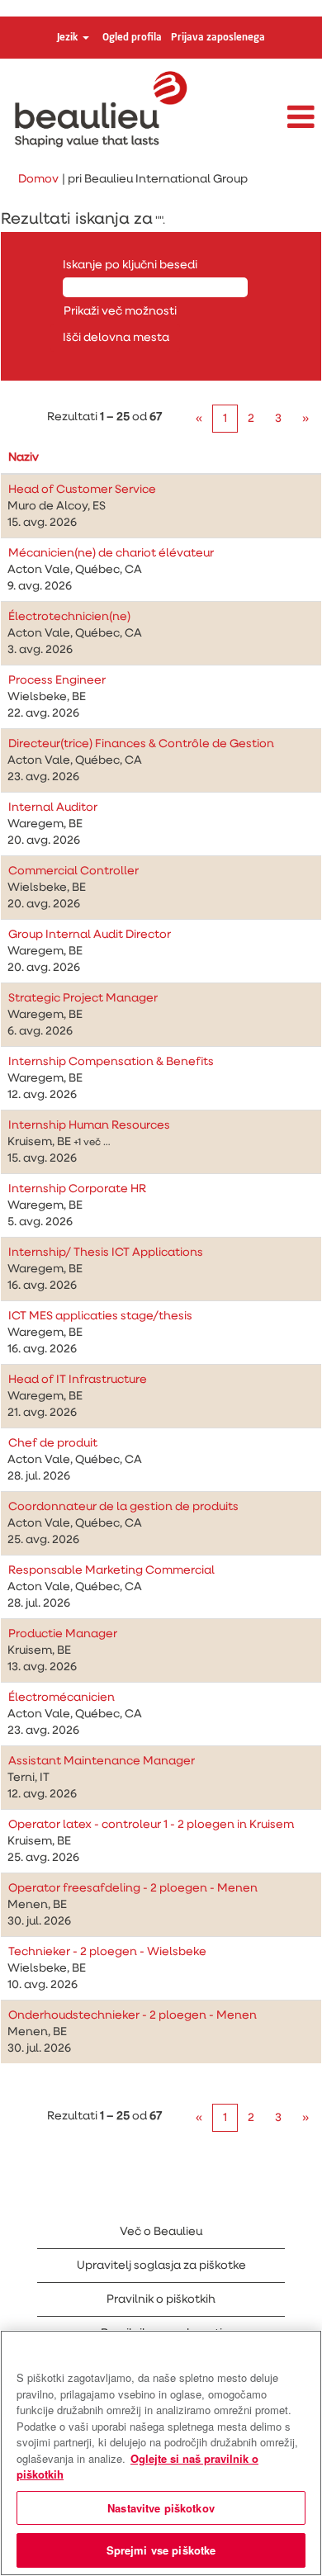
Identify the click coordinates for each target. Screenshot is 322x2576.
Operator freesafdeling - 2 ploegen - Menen (133, 1888)
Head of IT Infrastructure (78, 1380)
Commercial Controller (73, 871)
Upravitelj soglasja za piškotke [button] (161, 2266)
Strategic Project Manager (83, 998)
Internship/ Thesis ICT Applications (106, 1252)
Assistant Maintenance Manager (102, 1761)
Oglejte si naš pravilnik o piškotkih (137, 2467)
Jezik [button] (69, 38)
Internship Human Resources (89, 1125)
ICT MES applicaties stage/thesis (100, 1316)
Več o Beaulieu (161, 2232)
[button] (268, 118)
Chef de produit (53, 1443)
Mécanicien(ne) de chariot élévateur (111, 553)
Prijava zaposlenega (218, 38)
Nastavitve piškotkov (161, 2508)
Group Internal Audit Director (90, 935)
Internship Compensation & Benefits (111, 1062)
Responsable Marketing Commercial (111, 1570)
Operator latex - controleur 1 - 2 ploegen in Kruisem (151, 1825)
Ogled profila (132, 38)
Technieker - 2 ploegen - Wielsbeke (107, 1952)
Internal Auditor (53, 807)
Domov (38, 179)
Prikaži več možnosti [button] (120, 311)
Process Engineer (57, 680)
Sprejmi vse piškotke (161, 2550)
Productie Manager (63, 1634)
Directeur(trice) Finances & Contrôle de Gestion (141, 744)
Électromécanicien (62, 1698)
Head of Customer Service (82, 490)
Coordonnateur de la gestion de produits (123, 1507)
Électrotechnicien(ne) (69, 617)
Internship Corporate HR (77, 1189)
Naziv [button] (24, 457)
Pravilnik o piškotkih (161, 2299)
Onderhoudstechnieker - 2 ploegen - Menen (133, 2015)
